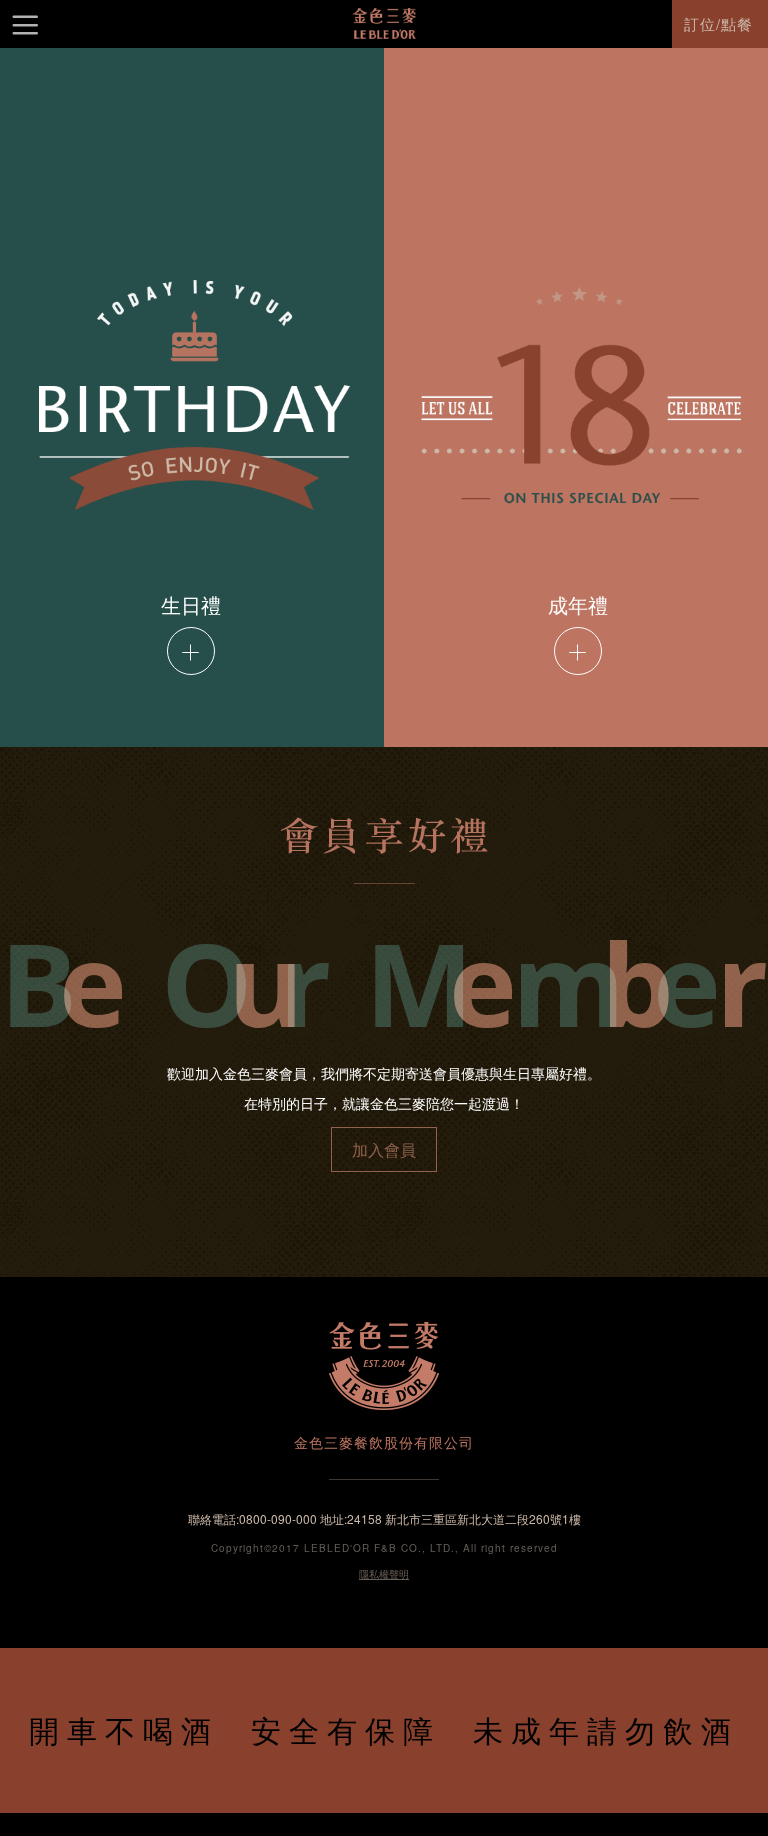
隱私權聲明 (384, 1574)
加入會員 (384, 1149)
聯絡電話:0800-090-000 (252, 1518)
